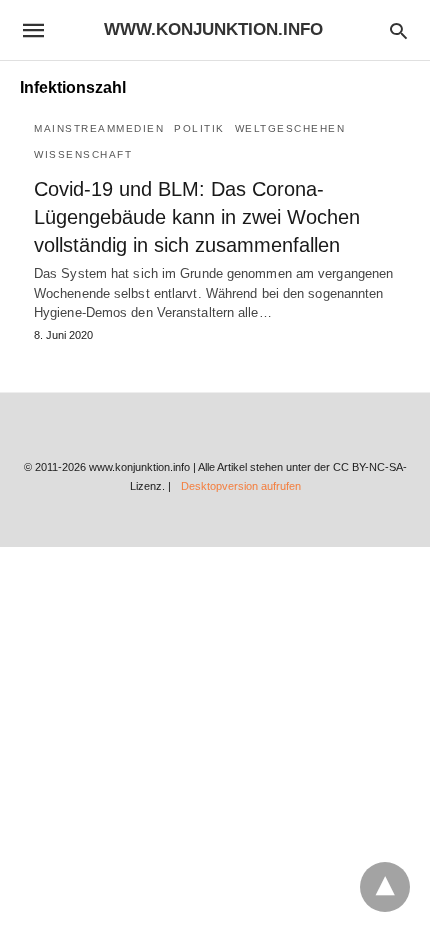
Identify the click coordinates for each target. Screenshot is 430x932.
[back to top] (385, 887)
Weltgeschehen (290, 128)
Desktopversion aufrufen (241, 486)
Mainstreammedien (99, 128)
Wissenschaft (83, 154)
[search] (398, 30)
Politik (199, 128)
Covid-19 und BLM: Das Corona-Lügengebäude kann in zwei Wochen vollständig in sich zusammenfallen (197, 217)
